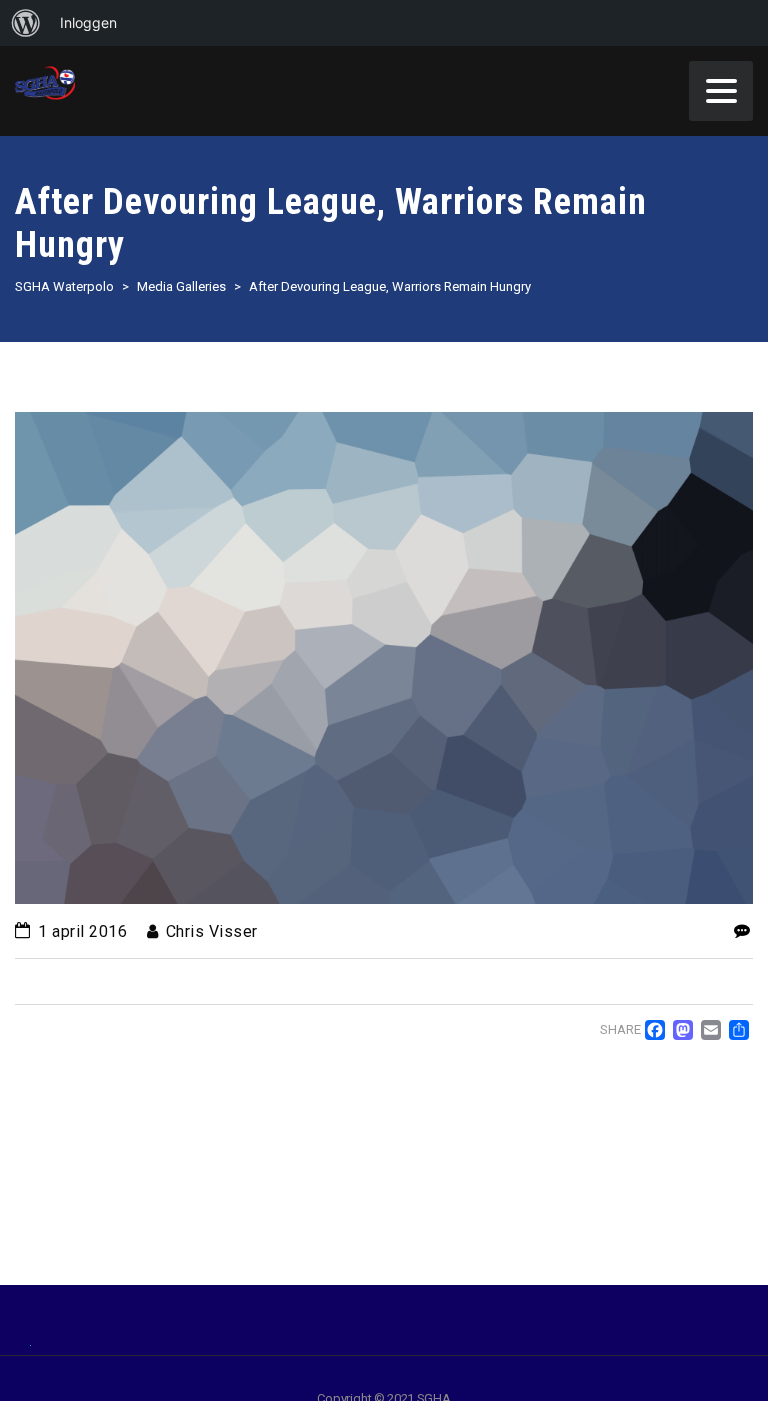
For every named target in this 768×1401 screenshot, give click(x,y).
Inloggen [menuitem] (88, 22)
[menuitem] (26, 23)
